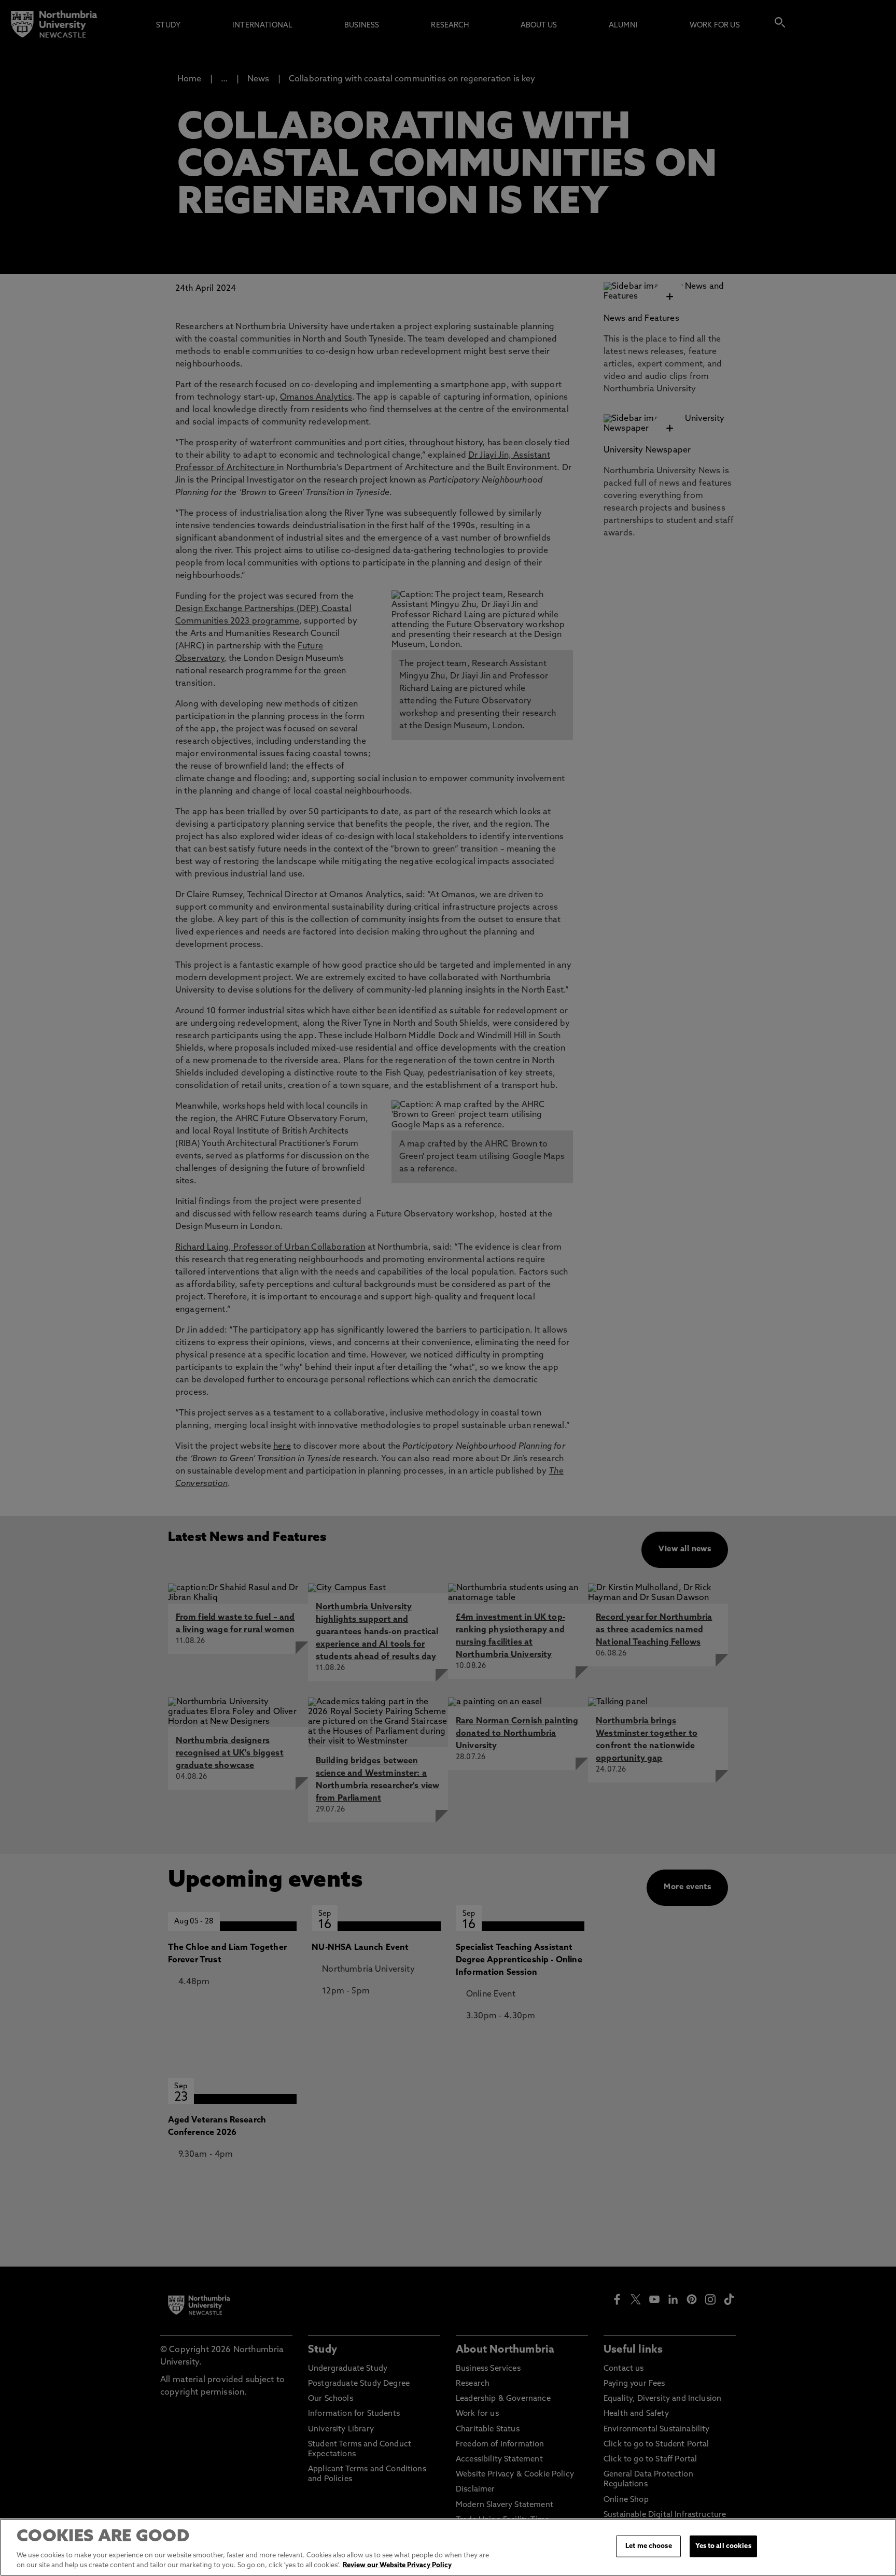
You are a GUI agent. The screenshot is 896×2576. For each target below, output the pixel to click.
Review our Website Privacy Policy (397, 2565)
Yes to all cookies (723, 2546)
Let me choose (649, 2546)
